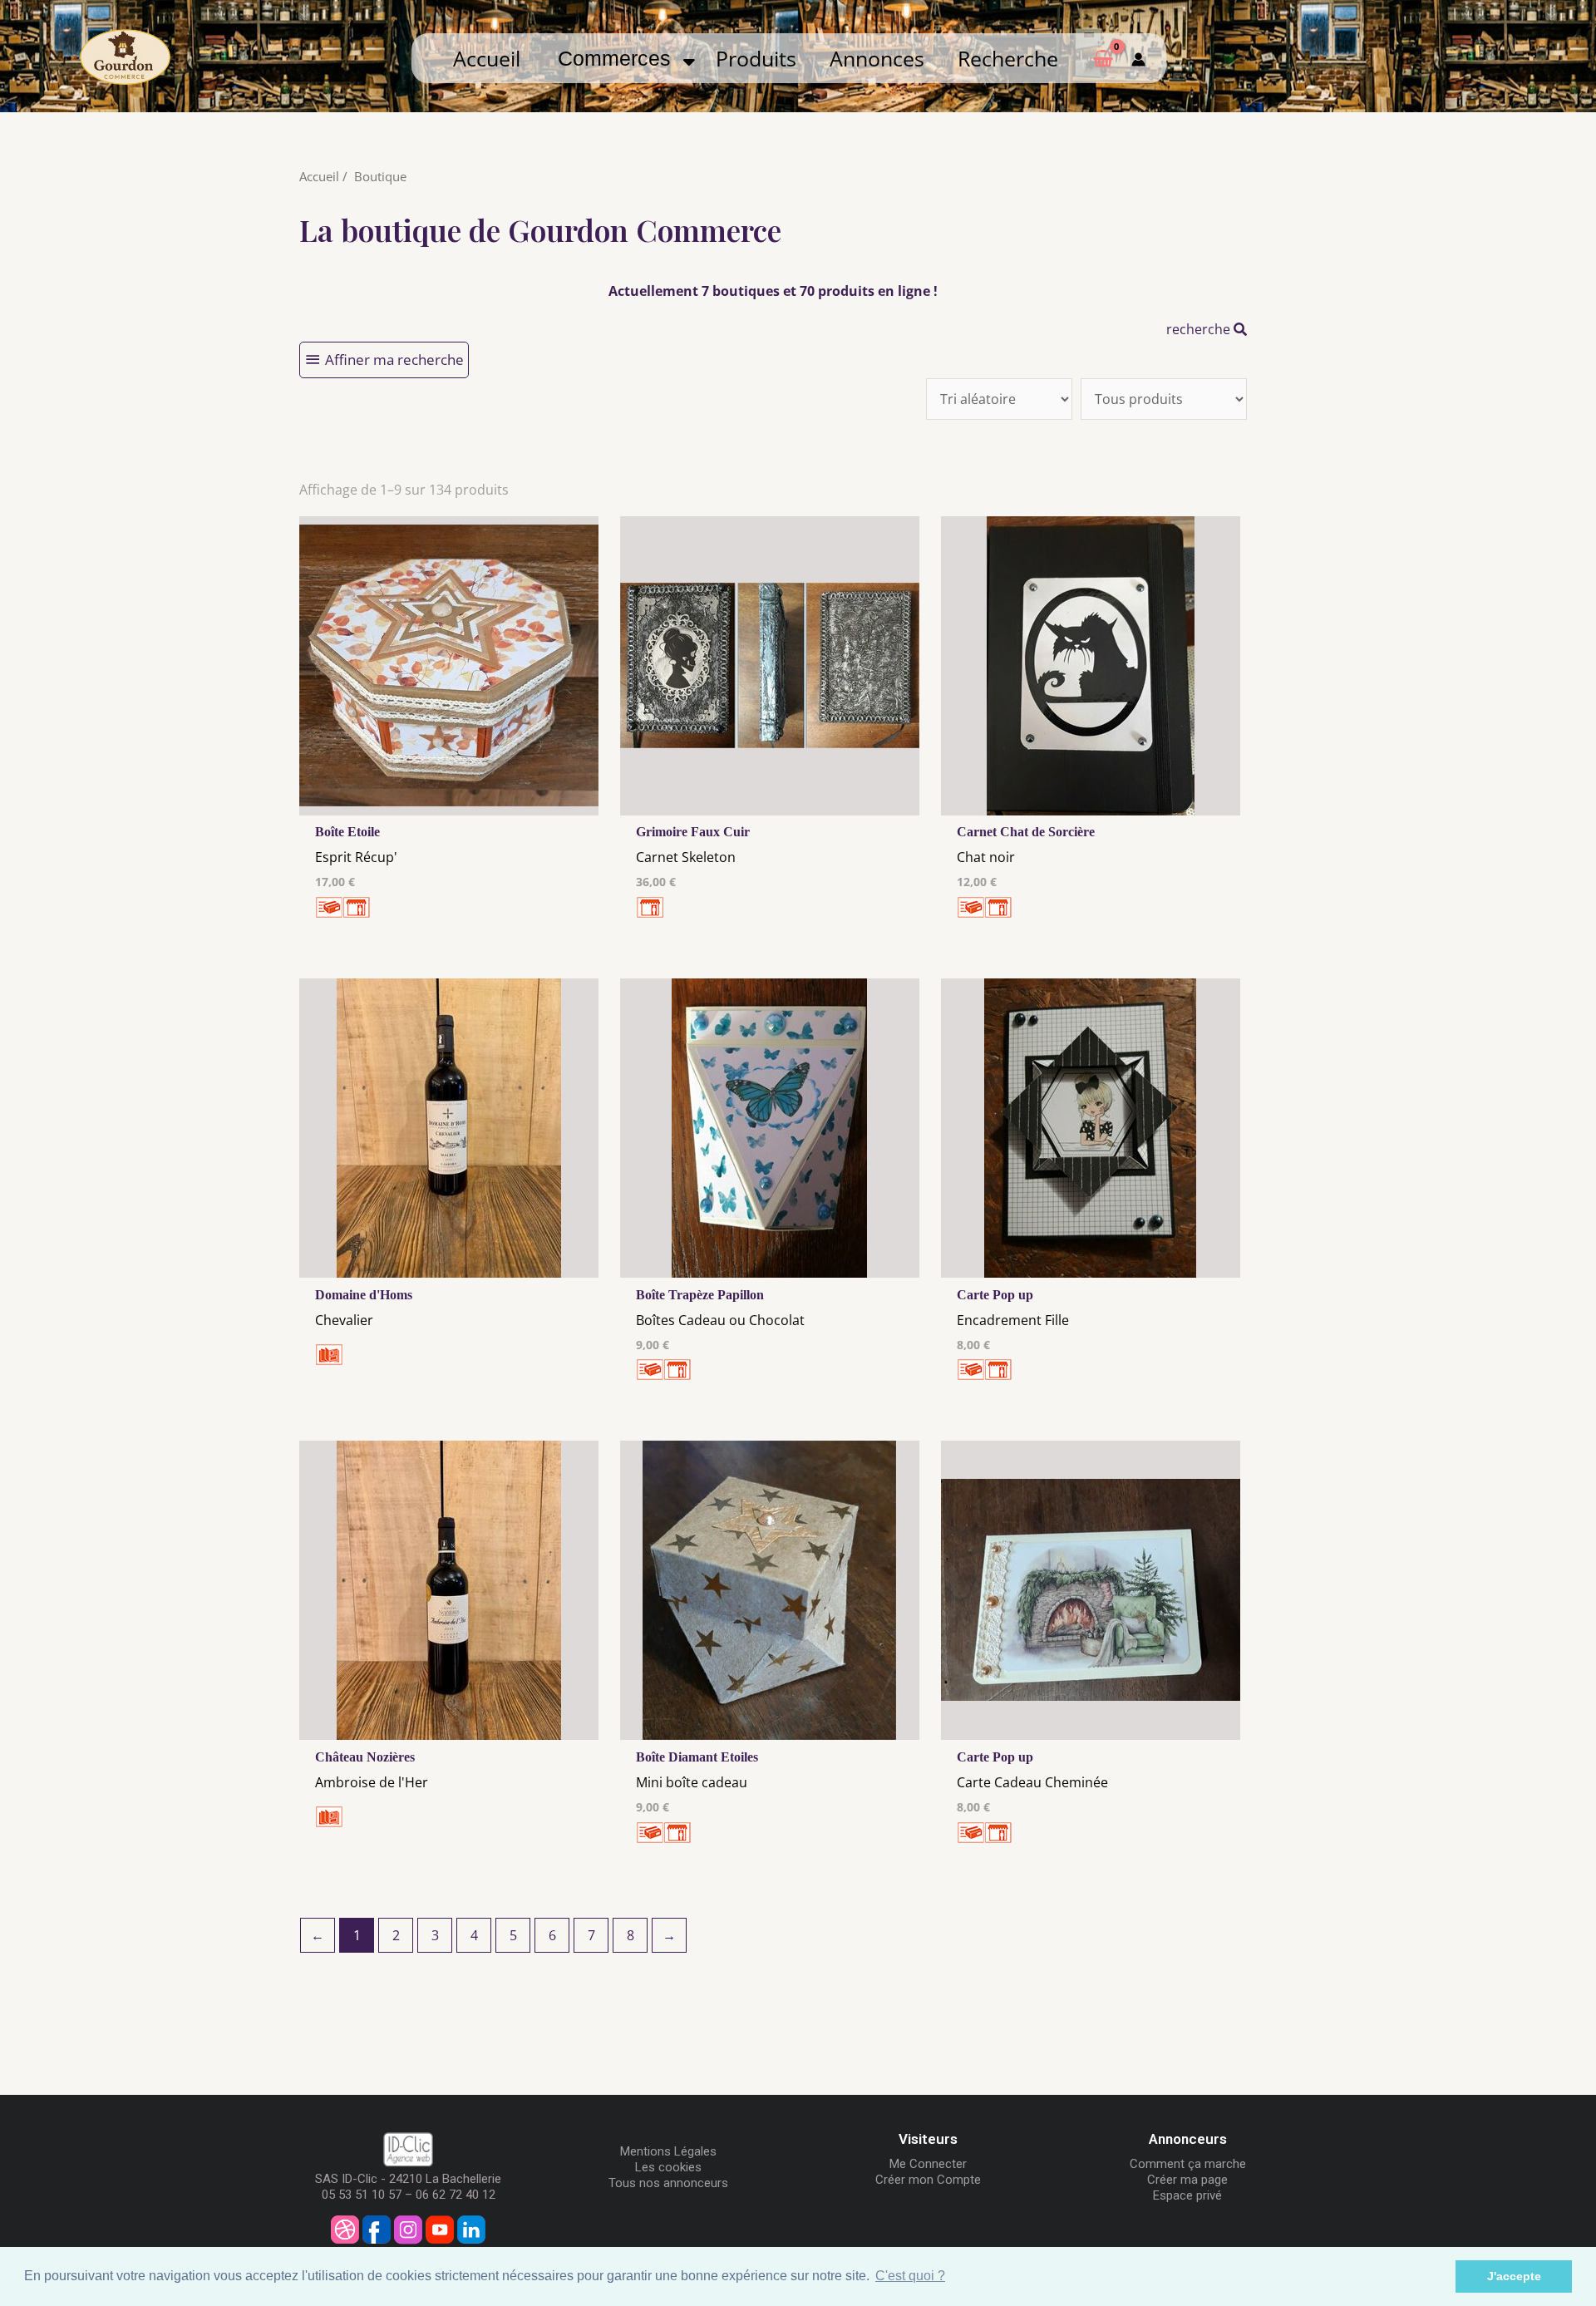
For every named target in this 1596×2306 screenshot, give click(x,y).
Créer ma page (1187, 2180)
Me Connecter (928, 2164)
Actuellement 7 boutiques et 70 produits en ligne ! (773, 291)
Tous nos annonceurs (668, 2183)
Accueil (487, 58)
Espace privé (1187, 2195)
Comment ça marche (1188, 2164)
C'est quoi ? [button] (910, 2276)
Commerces (620, 58)
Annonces (877, 58)
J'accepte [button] (1514, 2276)
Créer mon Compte (928, 2180)
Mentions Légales (668, 2151)
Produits (756, 58)
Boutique (380, 176)
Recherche (1008, 58)
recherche (1200, 329)
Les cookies (668, 2167)
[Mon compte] (1138, 58)
